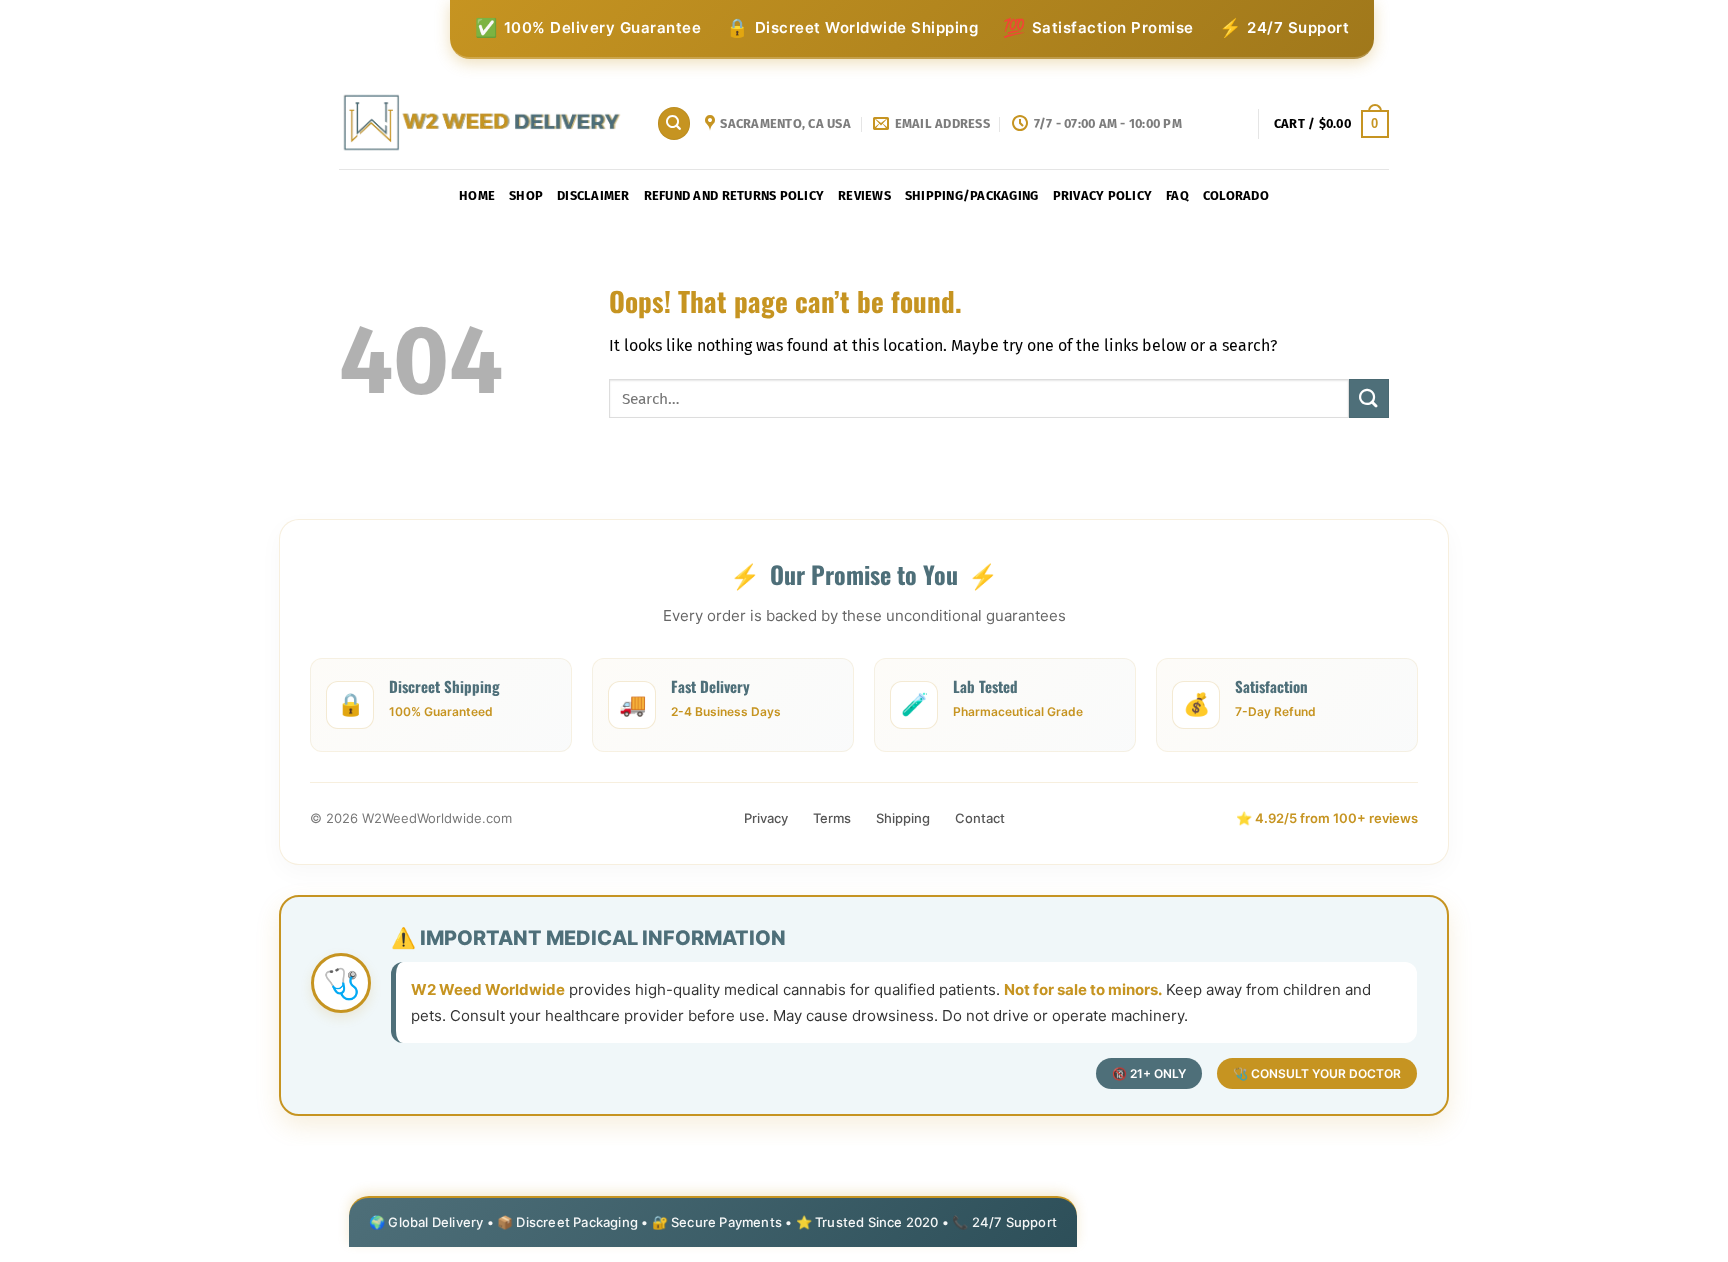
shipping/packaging (972, 195)
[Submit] (1369, 398)
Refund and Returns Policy (734, 195)
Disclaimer (593, 195)
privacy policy (1103, 195)
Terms (832, 818)
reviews (864, 195)
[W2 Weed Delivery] (482, 123)
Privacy (766, 818)
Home (477, 195)
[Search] (674, 123)
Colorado (1236, 195)
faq (1177, 195)
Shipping (903, 818)
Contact (980, 818)
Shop (526, 195)
